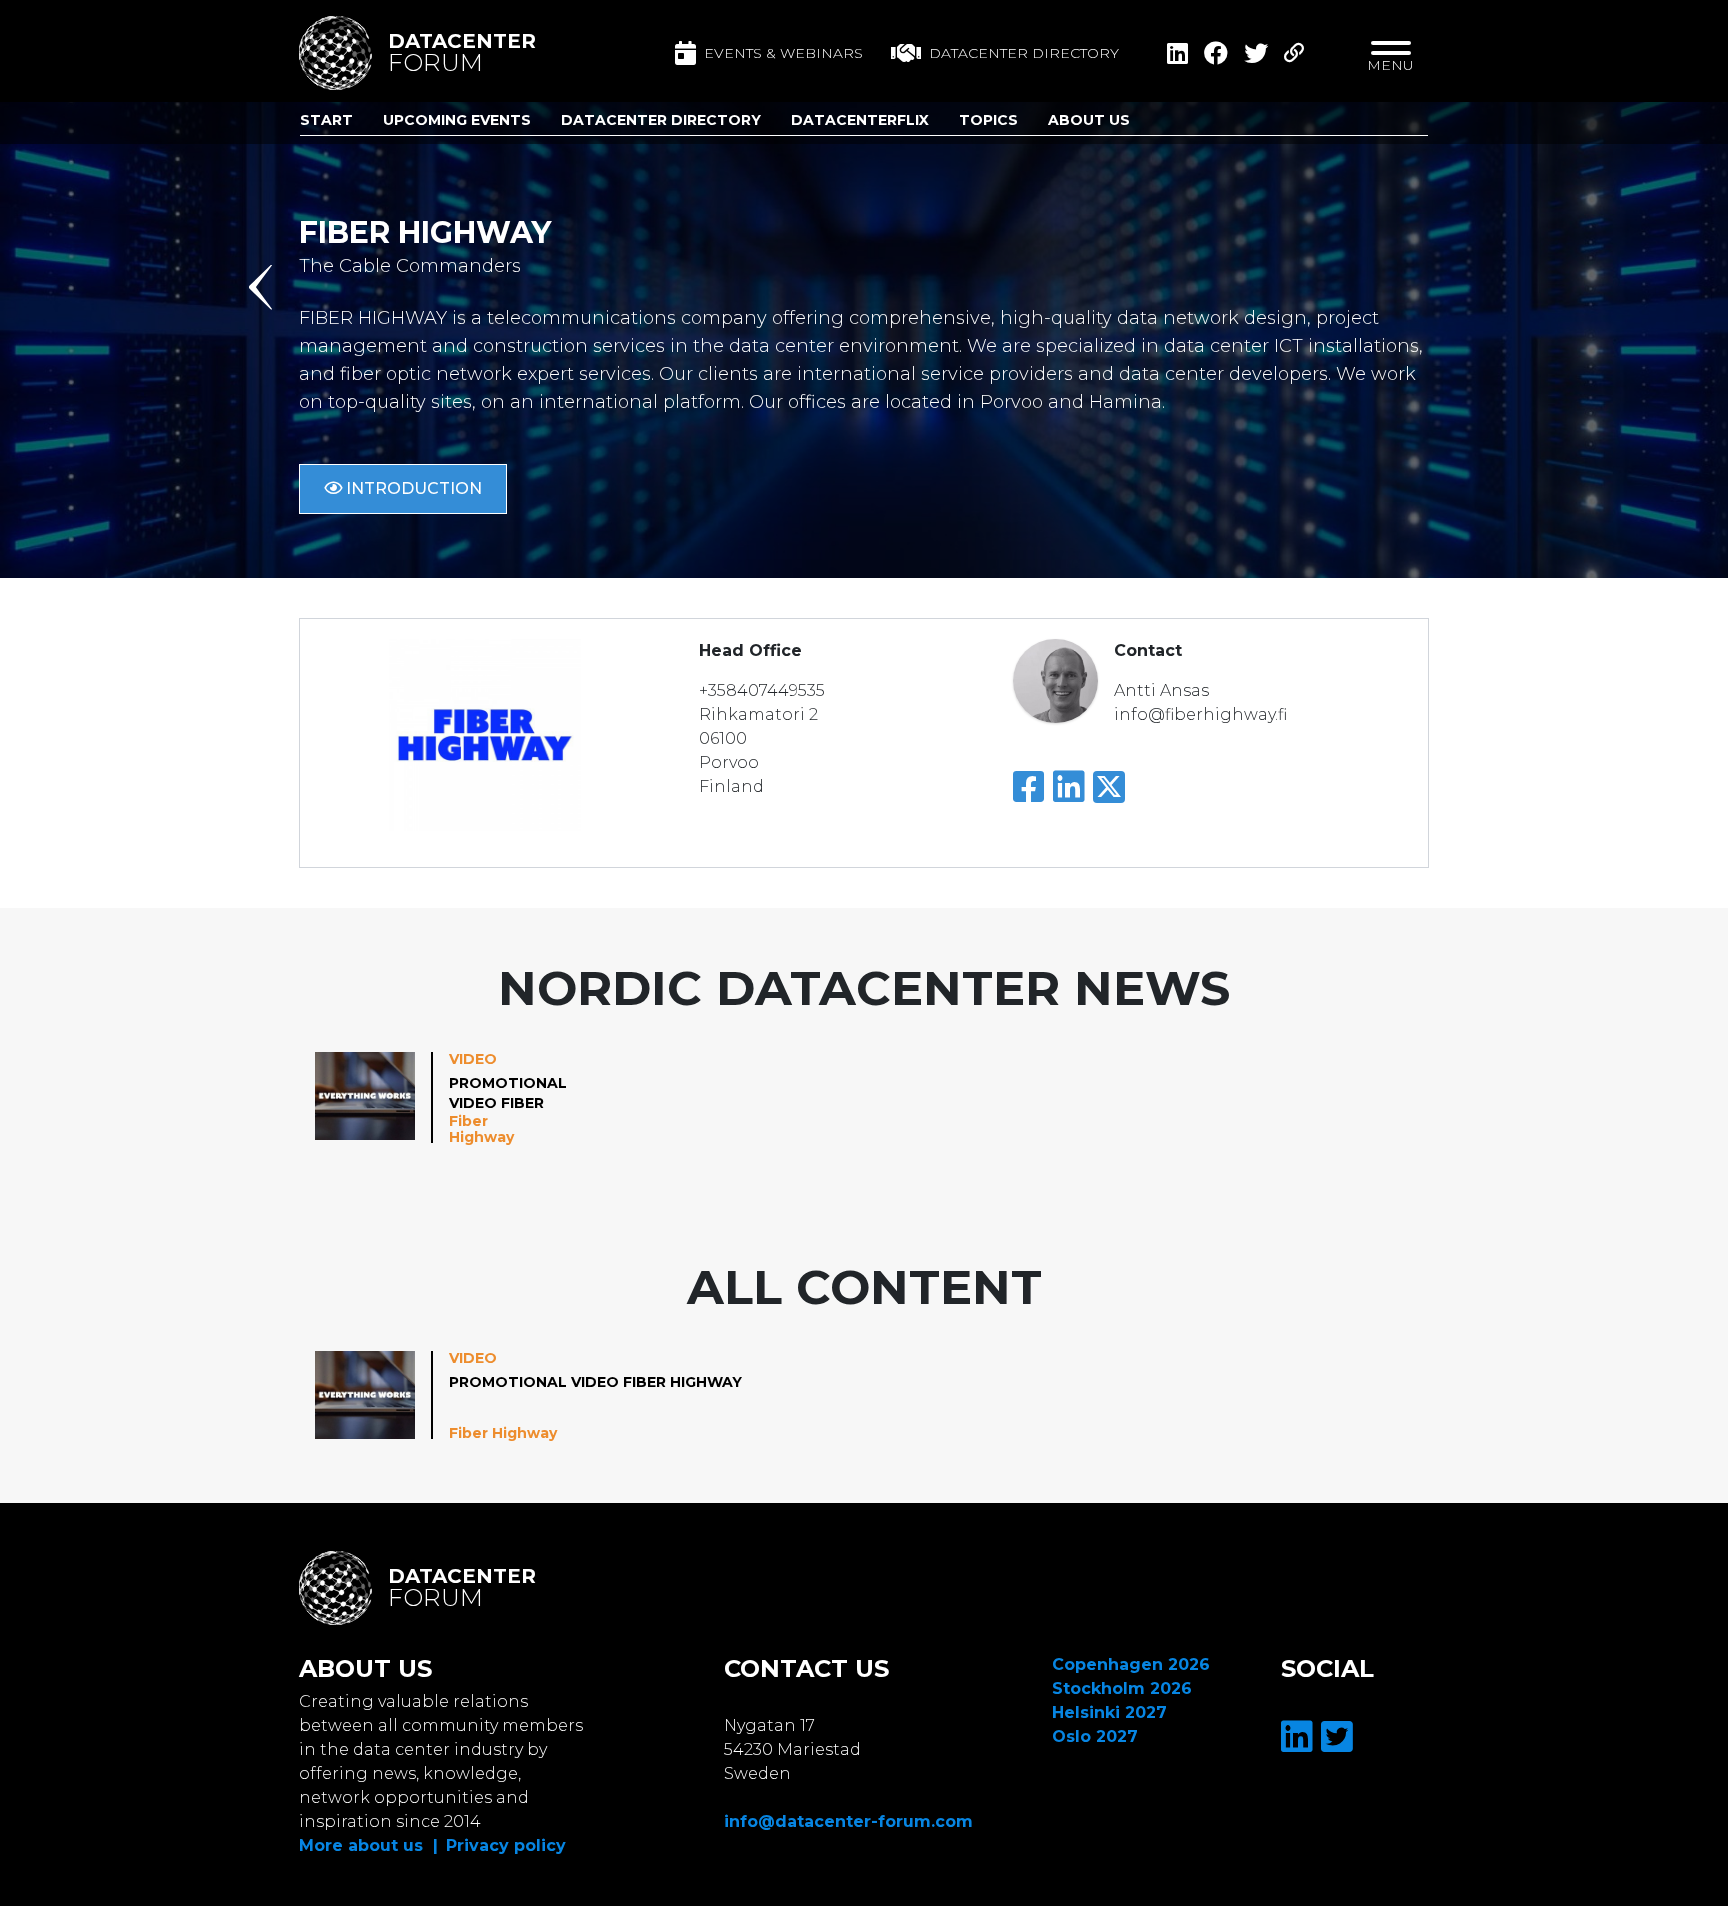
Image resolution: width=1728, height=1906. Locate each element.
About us (1089, 120)
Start (326, 120)
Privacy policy (506, 1845)
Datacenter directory (1024, 53)
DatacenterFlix (860, 120)
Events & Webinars (783, 53)
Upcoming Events (457, 120)
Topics (988, 120)
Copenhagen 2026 (1131, 1664)
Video (473, 1059)
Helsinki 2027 (1109, 1712)
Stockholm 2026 (1122, 1688)
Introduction (412, 488)
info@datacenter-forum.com (848, 1821)
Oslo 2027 (1095, 1736)
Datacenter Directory (661, 120)
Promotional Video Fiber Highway (508, 1094)
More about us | (368, 1845)
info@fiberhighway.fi (1200, 714)
